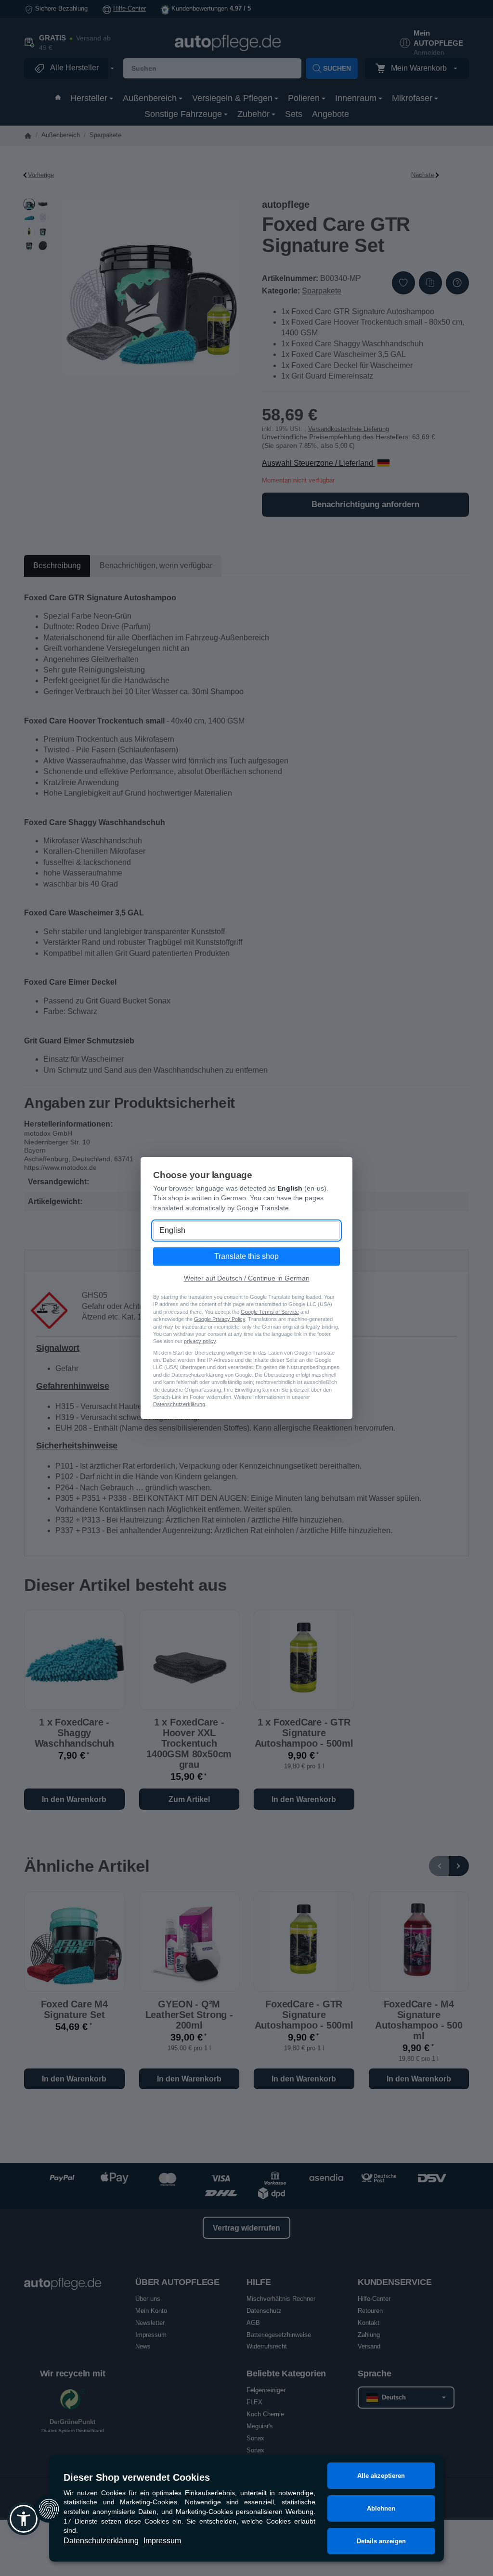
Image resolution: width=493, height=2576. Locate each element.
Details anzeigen (381, 2541)
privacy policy (200, 1341)
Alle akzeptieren (381, 2476)
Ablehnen (381, 2508)
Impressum (162, 2541)
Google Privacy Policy (220, 1319)
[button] (24, 2519)
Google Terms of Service (270, 1312)
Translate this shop (246, 1256)
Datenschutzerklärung (101, 2541)
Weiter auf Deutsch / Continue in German (247, 1278)
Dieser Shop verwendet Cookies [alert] (137, 2477)
